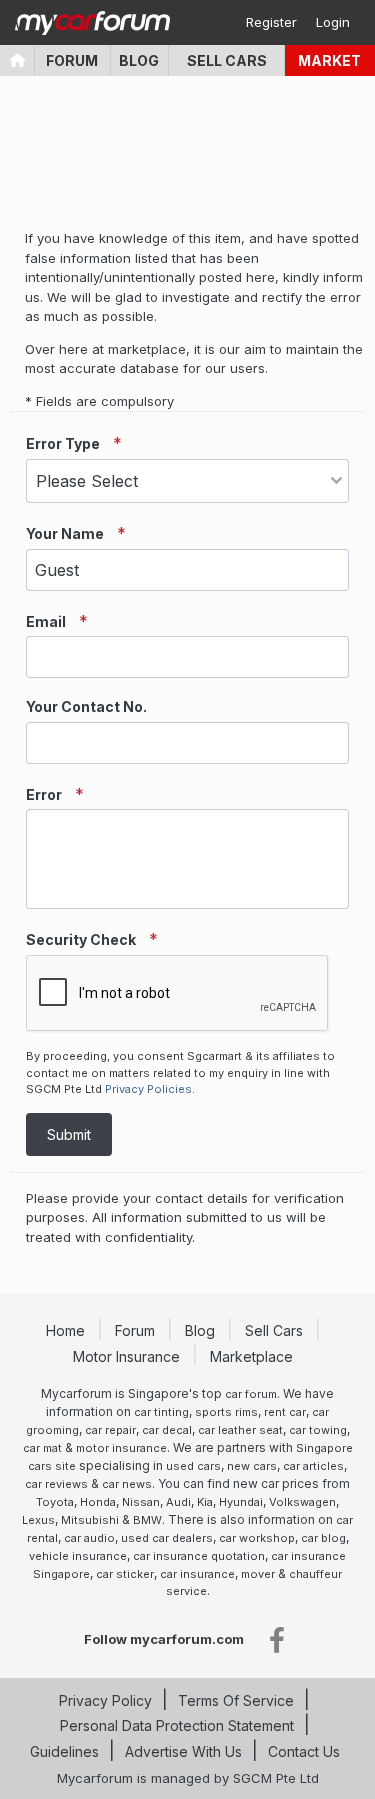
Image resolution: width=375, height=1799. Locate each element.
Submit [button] (69, 1134)
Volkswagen (302, 1502)
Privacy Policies (148, 1089)
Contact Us (304, 1751)
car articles (313, 1466)
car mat (42, 1448)
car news (127, 1484)
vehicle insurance (78, 1556)
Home (67, 1330)
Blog (139, 60)
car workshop (257, 1538)
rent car (285, 1412)
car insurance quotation (199, 1556)
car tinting (161, 1412)
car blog (323, 1538)
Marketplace (253, 1356)
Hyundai (241, 1502)
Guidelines (64, 1751)
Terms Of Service (236, 1700)
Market (329, 60)
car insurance (197, 1574)
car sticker (125, 1574)
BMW (147, 1520)
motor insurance (121, 1448)
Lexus (38, 1520)
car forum (251, 1394)
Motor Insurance (128, 1356)
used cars (193, 1466)
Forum (72, 60)
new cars (252, 1466)
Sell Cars (227, 60)
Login (333, 22)
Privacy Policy (105, 1700)
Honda (98, 1502)
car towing (318, 1430)
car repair (110, 1430)
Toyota (55, 1502)
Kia (205, 1502)
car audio (89, 1538)
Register (271, 22)
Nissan (141, 1502)
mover (258, 1574)
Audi (178, 1502)
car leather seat (240, 1430)
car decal (167, 1430)
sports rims (226, 1412)
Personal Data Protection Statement (177, 1725)
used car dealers (167, 1538)
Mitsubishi (90, 1520)
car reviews (56, 1484)
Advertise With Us (183, 1751)
